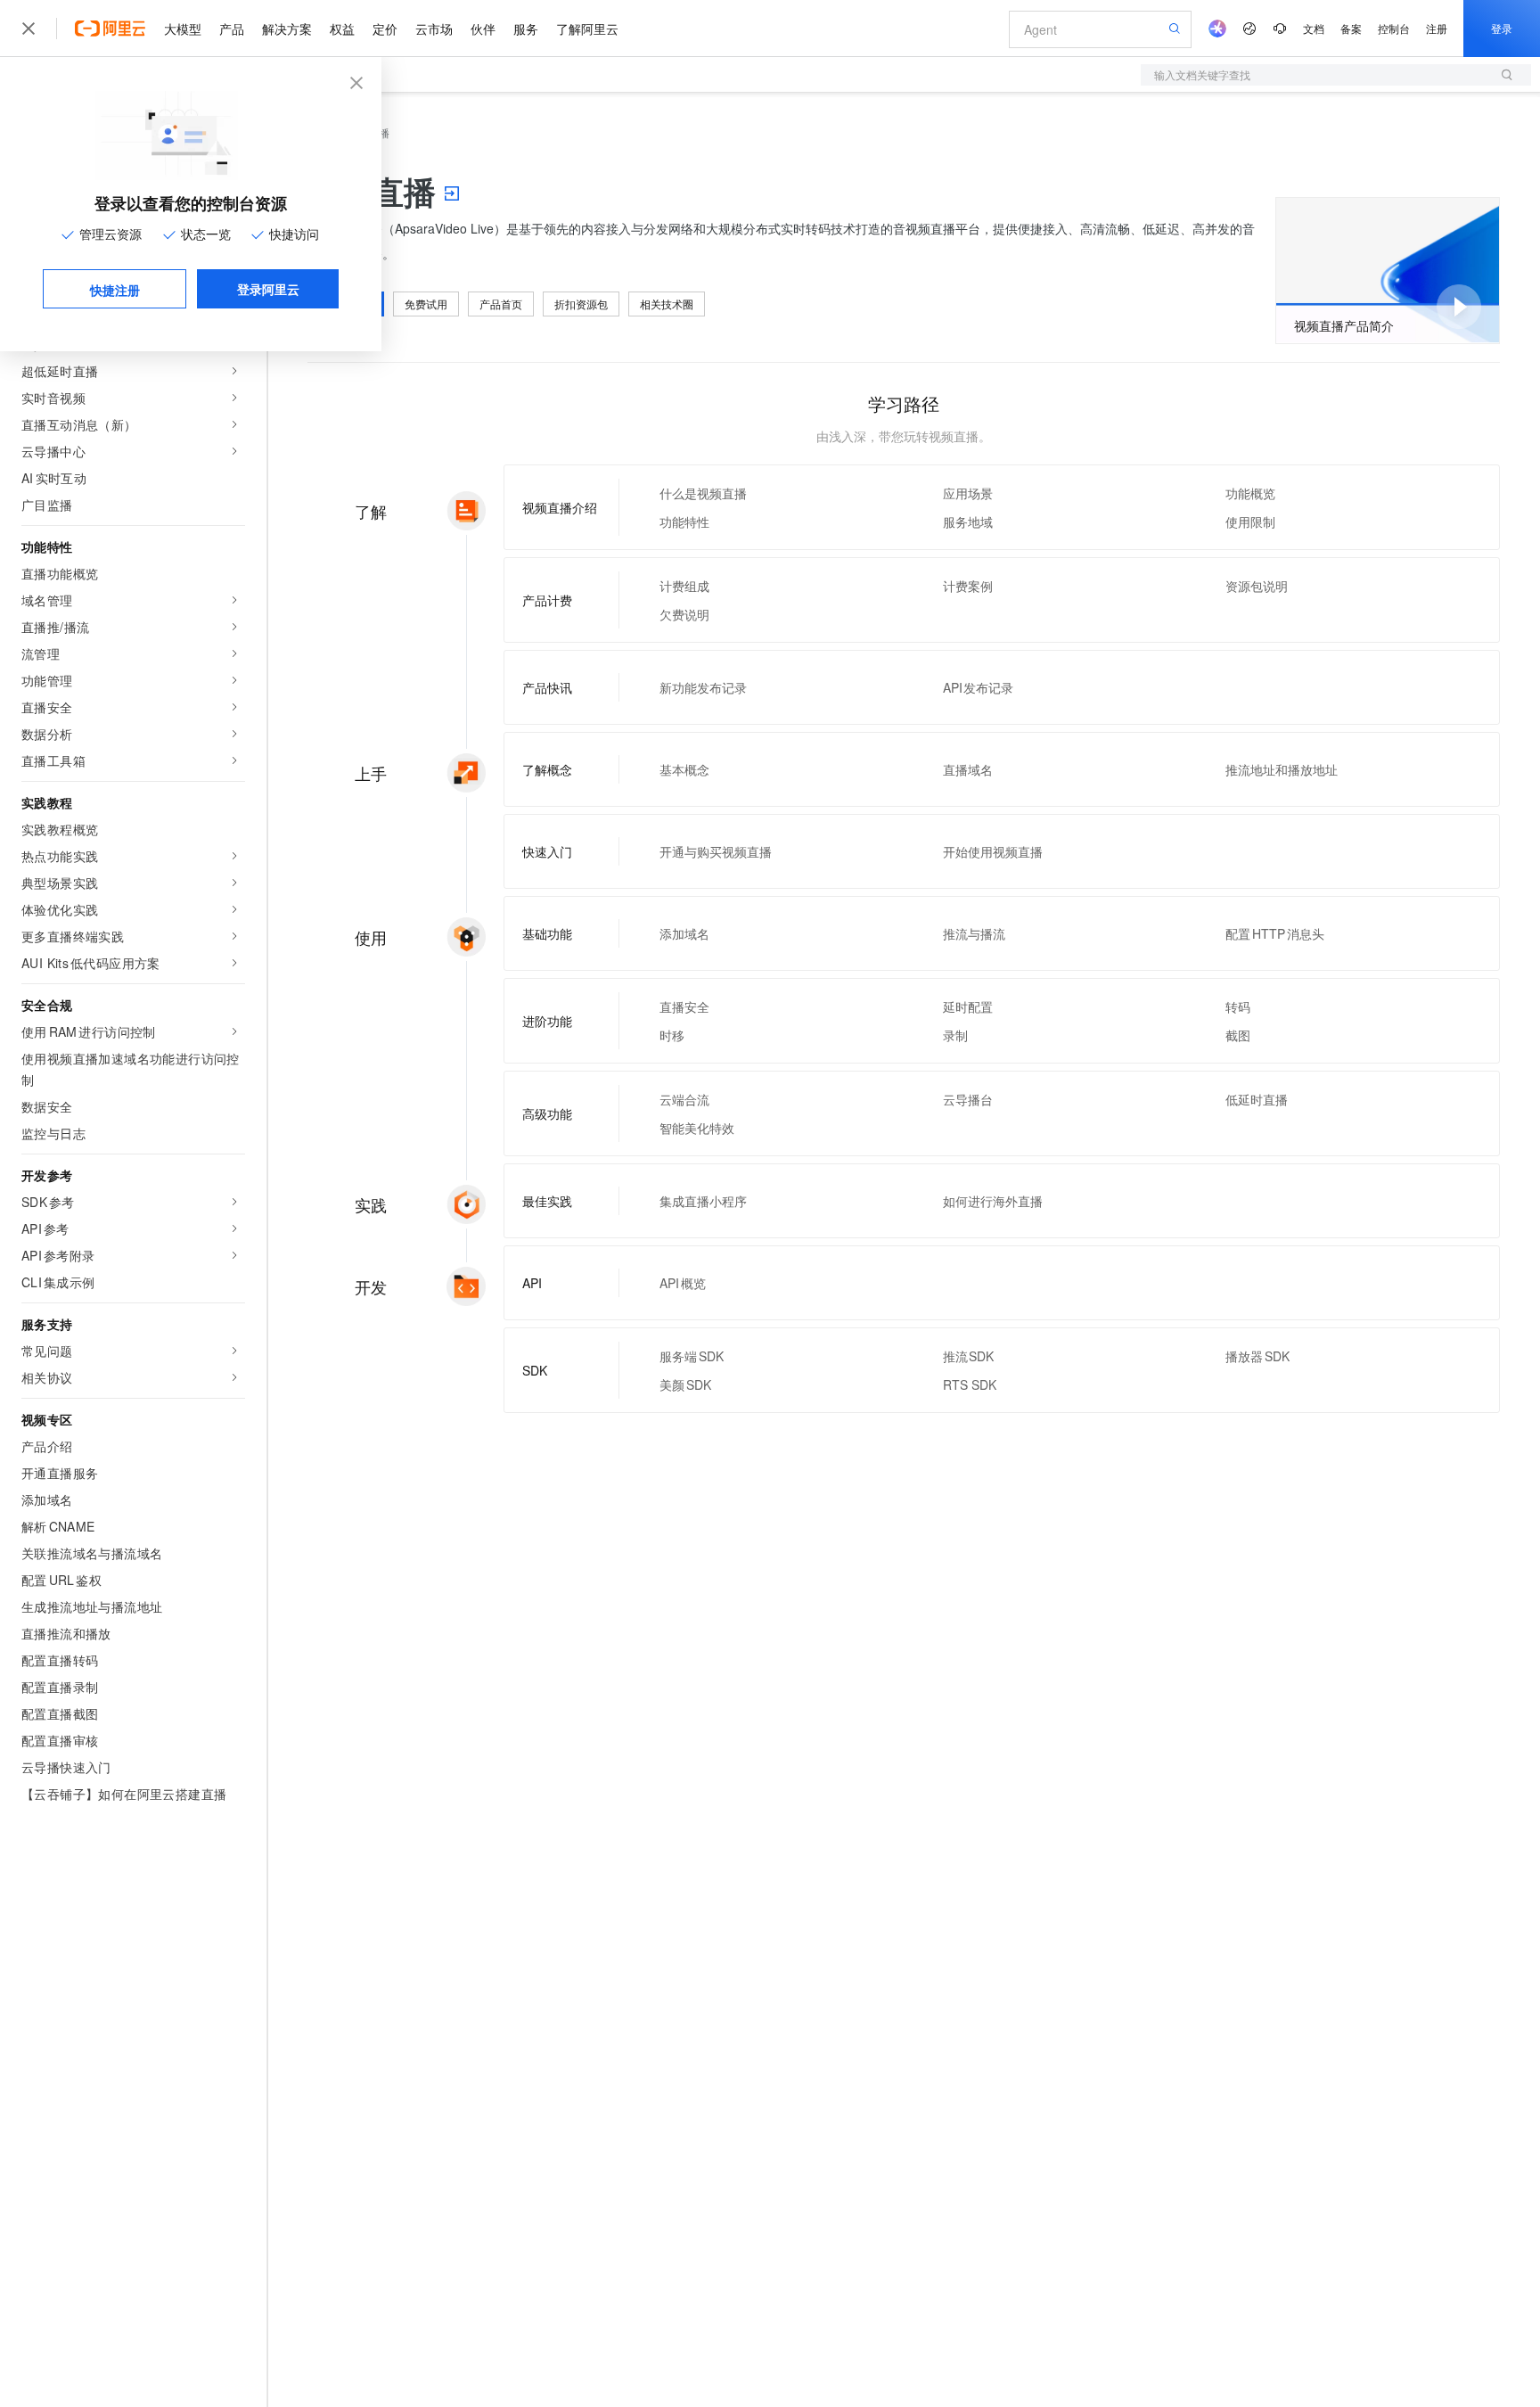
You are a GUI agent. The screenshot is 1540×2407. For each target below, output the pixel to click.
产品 (232, 29)
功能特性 (684, 522)
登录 (1502, 28)
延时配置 (968, 1006)
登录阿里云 (268, 289)
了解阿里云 (587, 29)
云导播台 (968, 1099)
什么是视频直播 (703, 493)
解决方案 (287, 29)
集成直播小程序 (703, 1201)
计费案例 (968, 586)
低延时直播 (1257, 1099)
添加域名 (684, 933)
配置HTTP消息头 (1275, 933)
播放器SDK (1257, 1356)
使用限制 (1250, 522)
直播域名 (968, 769)
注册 (1437, 28)
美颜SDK (685, 1384)
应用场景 (968, 493)
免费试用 (426, 304)
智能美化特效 (697, 1128)
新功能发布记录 (703, 687)
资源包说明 (1257, 586)
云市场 (434, 29)
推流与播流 (974, 933)
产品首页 (501, 304)
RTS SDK (970, 1384)
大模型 (183, 29)
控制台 (1394, 28)
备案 (1351, 28)
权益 (342, 29)
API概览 (683, 1283)
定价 (385, 29)
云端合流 (684, 1099)
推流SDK (969, 1356)
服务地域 (968, 522)
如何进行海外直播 (993, 1201)
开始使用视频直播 (993, 851)
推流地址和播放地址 (1282, 769)
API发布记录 (979, 687)
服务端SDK (692, 1356)
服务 (526, 29)
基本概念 (684, 769)
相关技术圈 (667, 304)
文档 (1314, 28)
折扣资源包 (581, 304)
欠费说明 (684, 614)
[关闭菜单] (29, 29)
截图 (1238, 1035)
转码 (1238, 1006)
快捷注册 (115, 290)
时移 (672, 1035)
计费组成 (684, 586)
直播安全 (684, 1006)
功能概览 (1250, 493)
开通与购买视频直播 (716, 851)
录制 (955, 1035)
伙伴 (483, 29)
